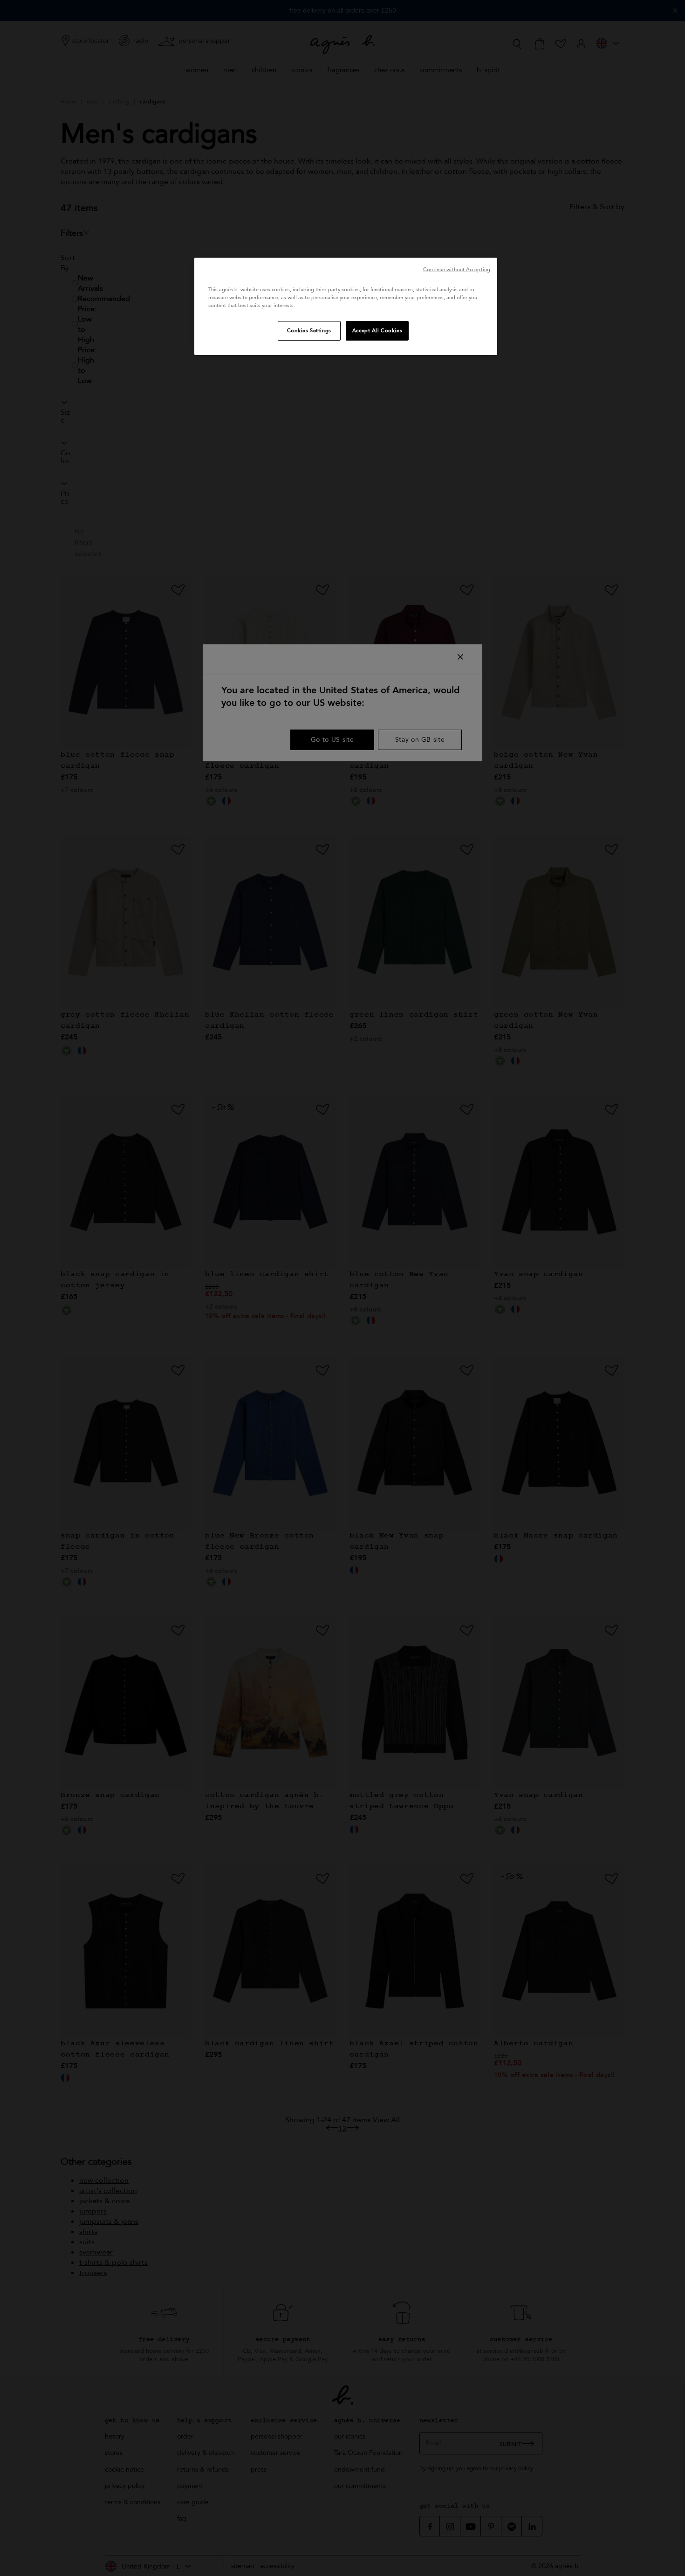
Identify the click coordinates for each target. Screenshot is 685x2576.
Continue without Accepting (457, 270)
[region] (346, 306)
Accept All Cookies (377, 331)
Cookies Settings (309, 331)
